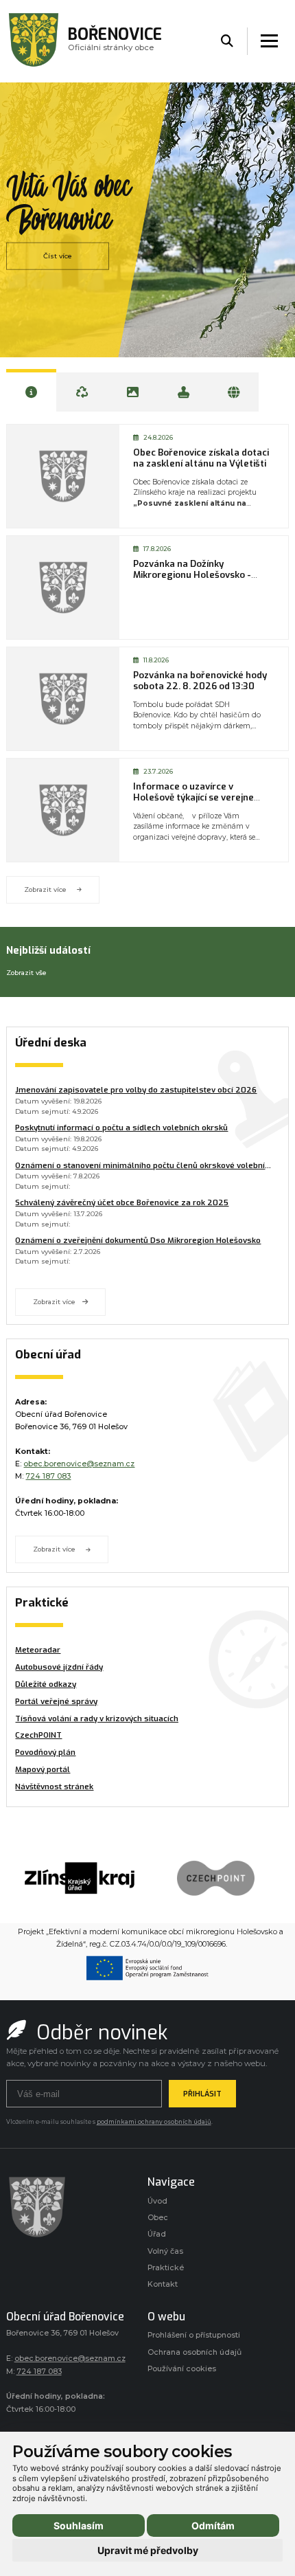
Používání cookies (182, 2369)
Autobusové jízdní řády (59, 1667)
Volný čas (165, 2251)
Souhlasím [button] (79, 2525)
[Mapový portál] (234, 390)
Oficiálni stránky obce (115, 42)
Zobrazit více (45, 889)
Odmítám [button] (213, 2525)
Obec (158, 2218)
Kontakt (163, 2284)
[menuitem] (97, 1650)
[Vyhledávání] (227, 42)
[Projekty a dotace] (184, 390)
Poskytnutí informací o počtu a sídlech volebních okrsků (121, 1128)
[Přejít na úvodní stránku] (70, 2207)
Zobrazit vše (26, 973)
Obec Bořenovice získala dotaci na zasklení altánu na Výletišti (201, 458)
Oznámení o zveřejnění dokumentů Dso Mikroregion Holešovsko (138, 1241)
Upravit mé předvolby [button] (148, 2550)
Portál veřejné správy (56, 1702)
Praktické (166, 2268)
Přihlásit (202, 2094)
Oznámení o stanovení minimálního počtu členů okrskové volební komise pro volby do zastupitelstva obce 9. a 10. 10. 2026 (140, 1166)
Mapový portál (43, 1770)
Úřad (157, 2234)
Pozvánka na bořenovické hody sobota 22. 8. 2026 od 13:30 (200, 681)
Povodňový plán (45, 1752)
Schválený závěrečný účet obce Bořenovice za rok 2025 (122, 1203)
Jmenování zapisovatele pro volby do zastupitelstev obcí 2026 (136, 1090)
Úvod (157, 2201)
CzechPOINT (38, 1735)
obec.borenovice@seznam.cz (79, 1464)
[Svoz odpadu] (82, 390)
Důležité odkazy (46, 1684)
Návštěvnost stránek (54, 1787)
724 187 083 (48, 1476)
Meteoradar (38, 1650)
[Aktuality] (31, 390)
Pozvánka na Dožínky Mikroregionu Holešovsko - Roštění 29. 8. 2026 (192, 575)
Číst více (58, 255)
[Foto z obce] (133, 390)
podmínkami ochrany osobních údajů (154, 2122)
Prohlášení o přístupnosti (194, 2335)
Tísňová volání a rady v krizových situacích (97, 1719)
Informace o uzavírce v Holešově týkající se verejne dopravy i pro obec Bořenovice (199, 798)
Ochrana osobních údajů (194, 2352)
